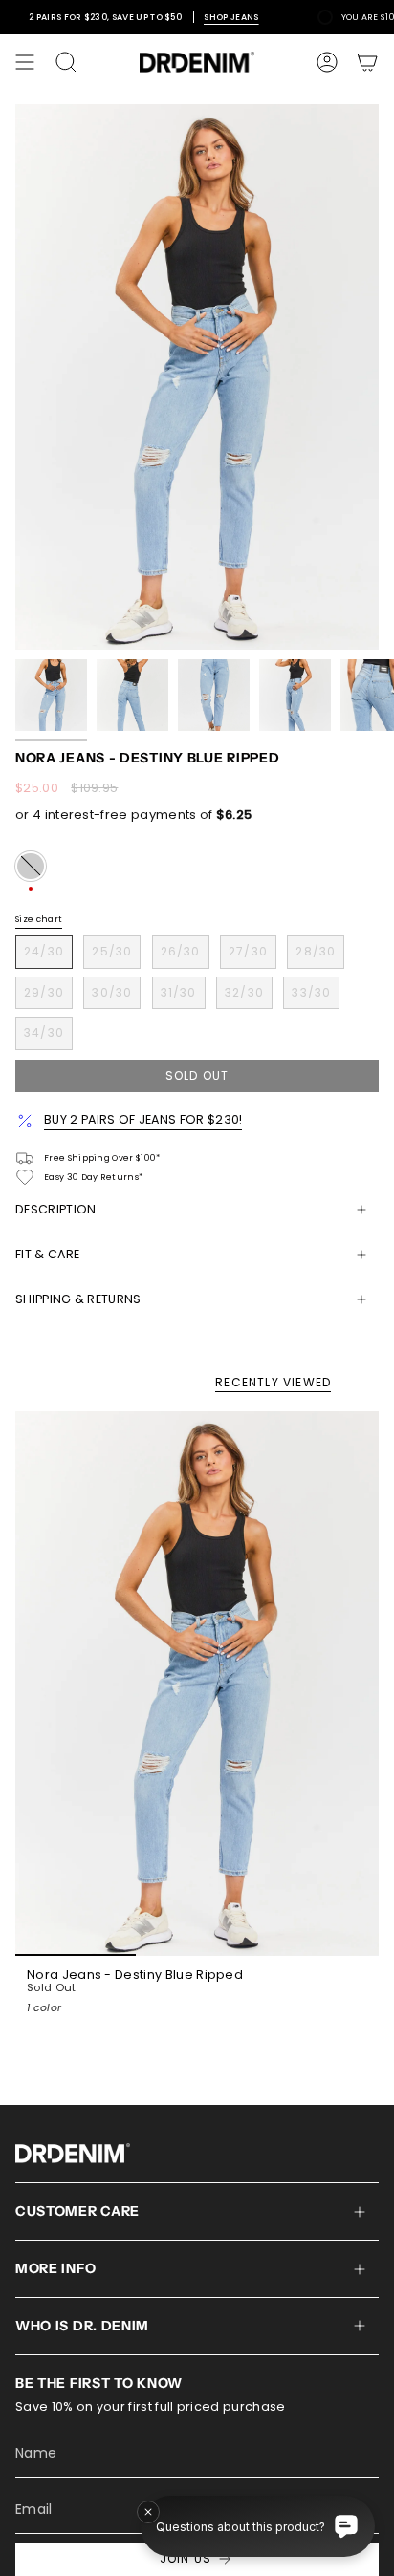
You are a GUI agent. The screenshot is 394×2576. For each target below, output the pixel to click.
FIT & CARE (47, 1254)
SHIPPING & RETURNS (78, 1299)
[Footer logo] (73, 2153)
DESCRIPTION (55, 1209)
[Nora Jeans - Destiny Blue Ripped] (197, 1684)
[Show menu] (25, 62)
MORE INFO (55, 2268)
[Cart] (367, 62)
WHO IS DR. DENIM (82, 2326)
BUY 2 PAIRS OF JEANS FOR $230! (143, 1119)
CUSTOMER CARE (77, 2211)
